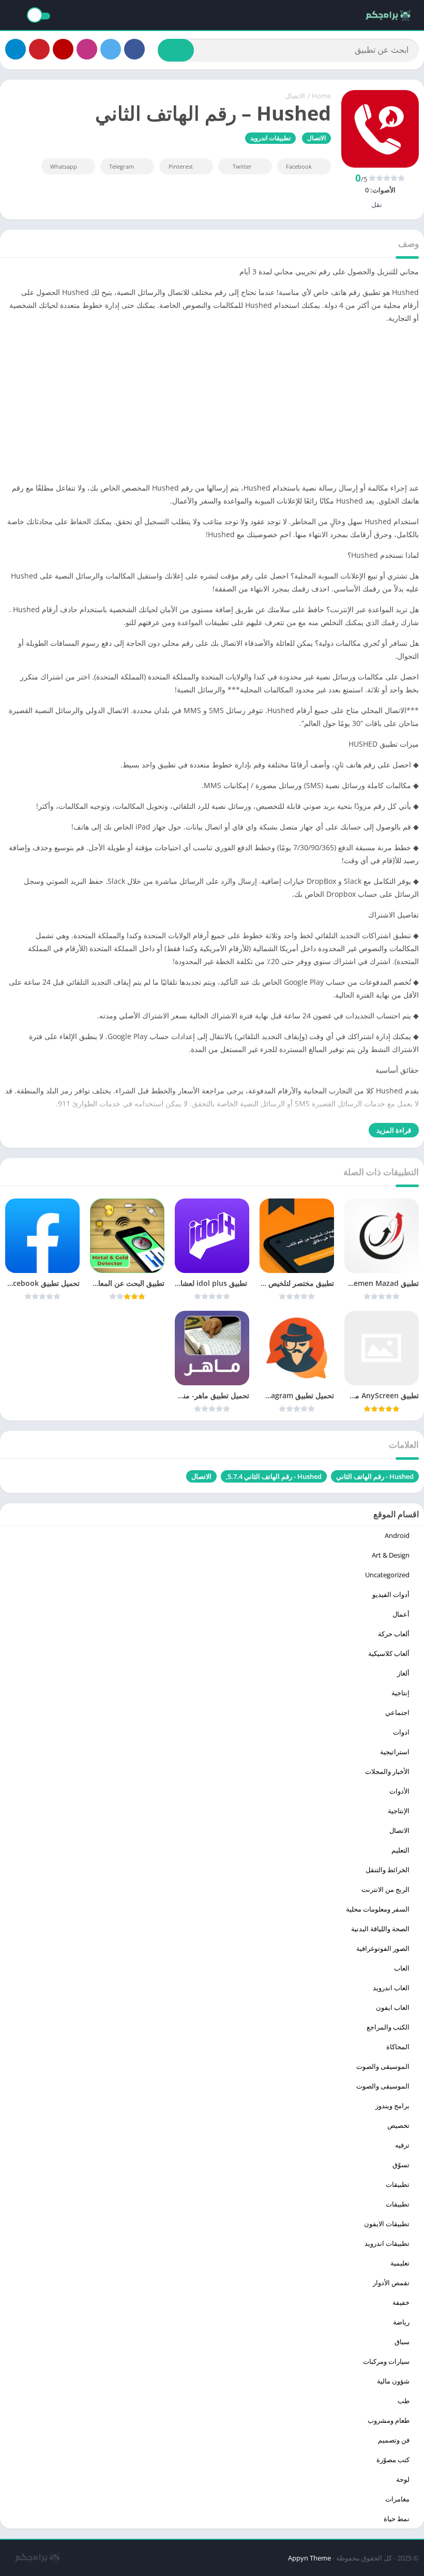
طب (404, 2401)
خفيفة (401, 2302)
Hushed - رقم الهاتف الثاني (375, 1476)
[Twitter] (111, 49)
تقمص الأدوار (391, 2283)
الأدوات (399, 1791)
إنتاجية (400, 1693)
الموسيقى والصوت (383, 2066)
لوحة (403, 2479)
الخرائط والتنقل (388, 1870)
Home (321, 96)
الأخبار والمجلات (387, 1771)
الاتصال (295, 96)
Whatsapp (64, 166)
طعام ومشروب (389, 2420)
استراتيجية (395, 1752)
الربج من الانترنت (385, 1889)
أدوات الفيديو (391, 1594)
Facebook (299, 166)
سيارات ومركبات (386, 2361)
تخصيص (398, 2125)
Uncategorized (387, 1575)
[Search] (176, 50)
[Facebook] (134, 49)
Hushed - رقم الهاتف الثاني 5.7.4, (274, 1476)
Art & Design (391, 1555)
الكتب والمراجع (388, 2027)
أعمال (401, 1614)
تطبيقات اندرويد (270, 138)
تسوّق (401, 2165)
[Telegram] (16, 49)
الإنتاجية (399, 1811)
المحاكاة (398, 2047)
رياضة (401, 2322)
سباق (402, 2342)
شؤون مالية (393, 2381)
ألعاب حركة (394, 1634)
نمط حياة (397, 2519)
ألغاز (403, 1673)
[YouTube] (63, 49)
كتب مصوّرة (393, 2460)
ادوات (401, 1732)
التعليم (400, 1850)
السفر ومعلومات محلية (378, 1909)
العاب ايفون (393, 2007)
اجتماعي (397, 1712)
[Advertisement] (212, 405)
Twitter (242, 166)
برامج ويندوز (392, 2106)
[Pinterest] (39, 49)
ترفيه (402, 2145)
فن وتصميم (394, 2440)
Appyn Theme (309, 2558)
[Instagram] (87, 49)
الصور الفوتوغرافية (383, 1948)
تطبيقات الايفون (387, 2224)
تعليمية (400, 2263)
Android (397, 1535)
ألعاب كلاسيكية (389, 1653)
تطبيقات (398, 2184)
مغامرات (397, 2499)
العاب (402, 1968)
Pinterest (181, 166)
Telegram (122, 166)
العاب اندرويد (391, 1988)
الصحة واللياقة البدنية (380, 1929)
